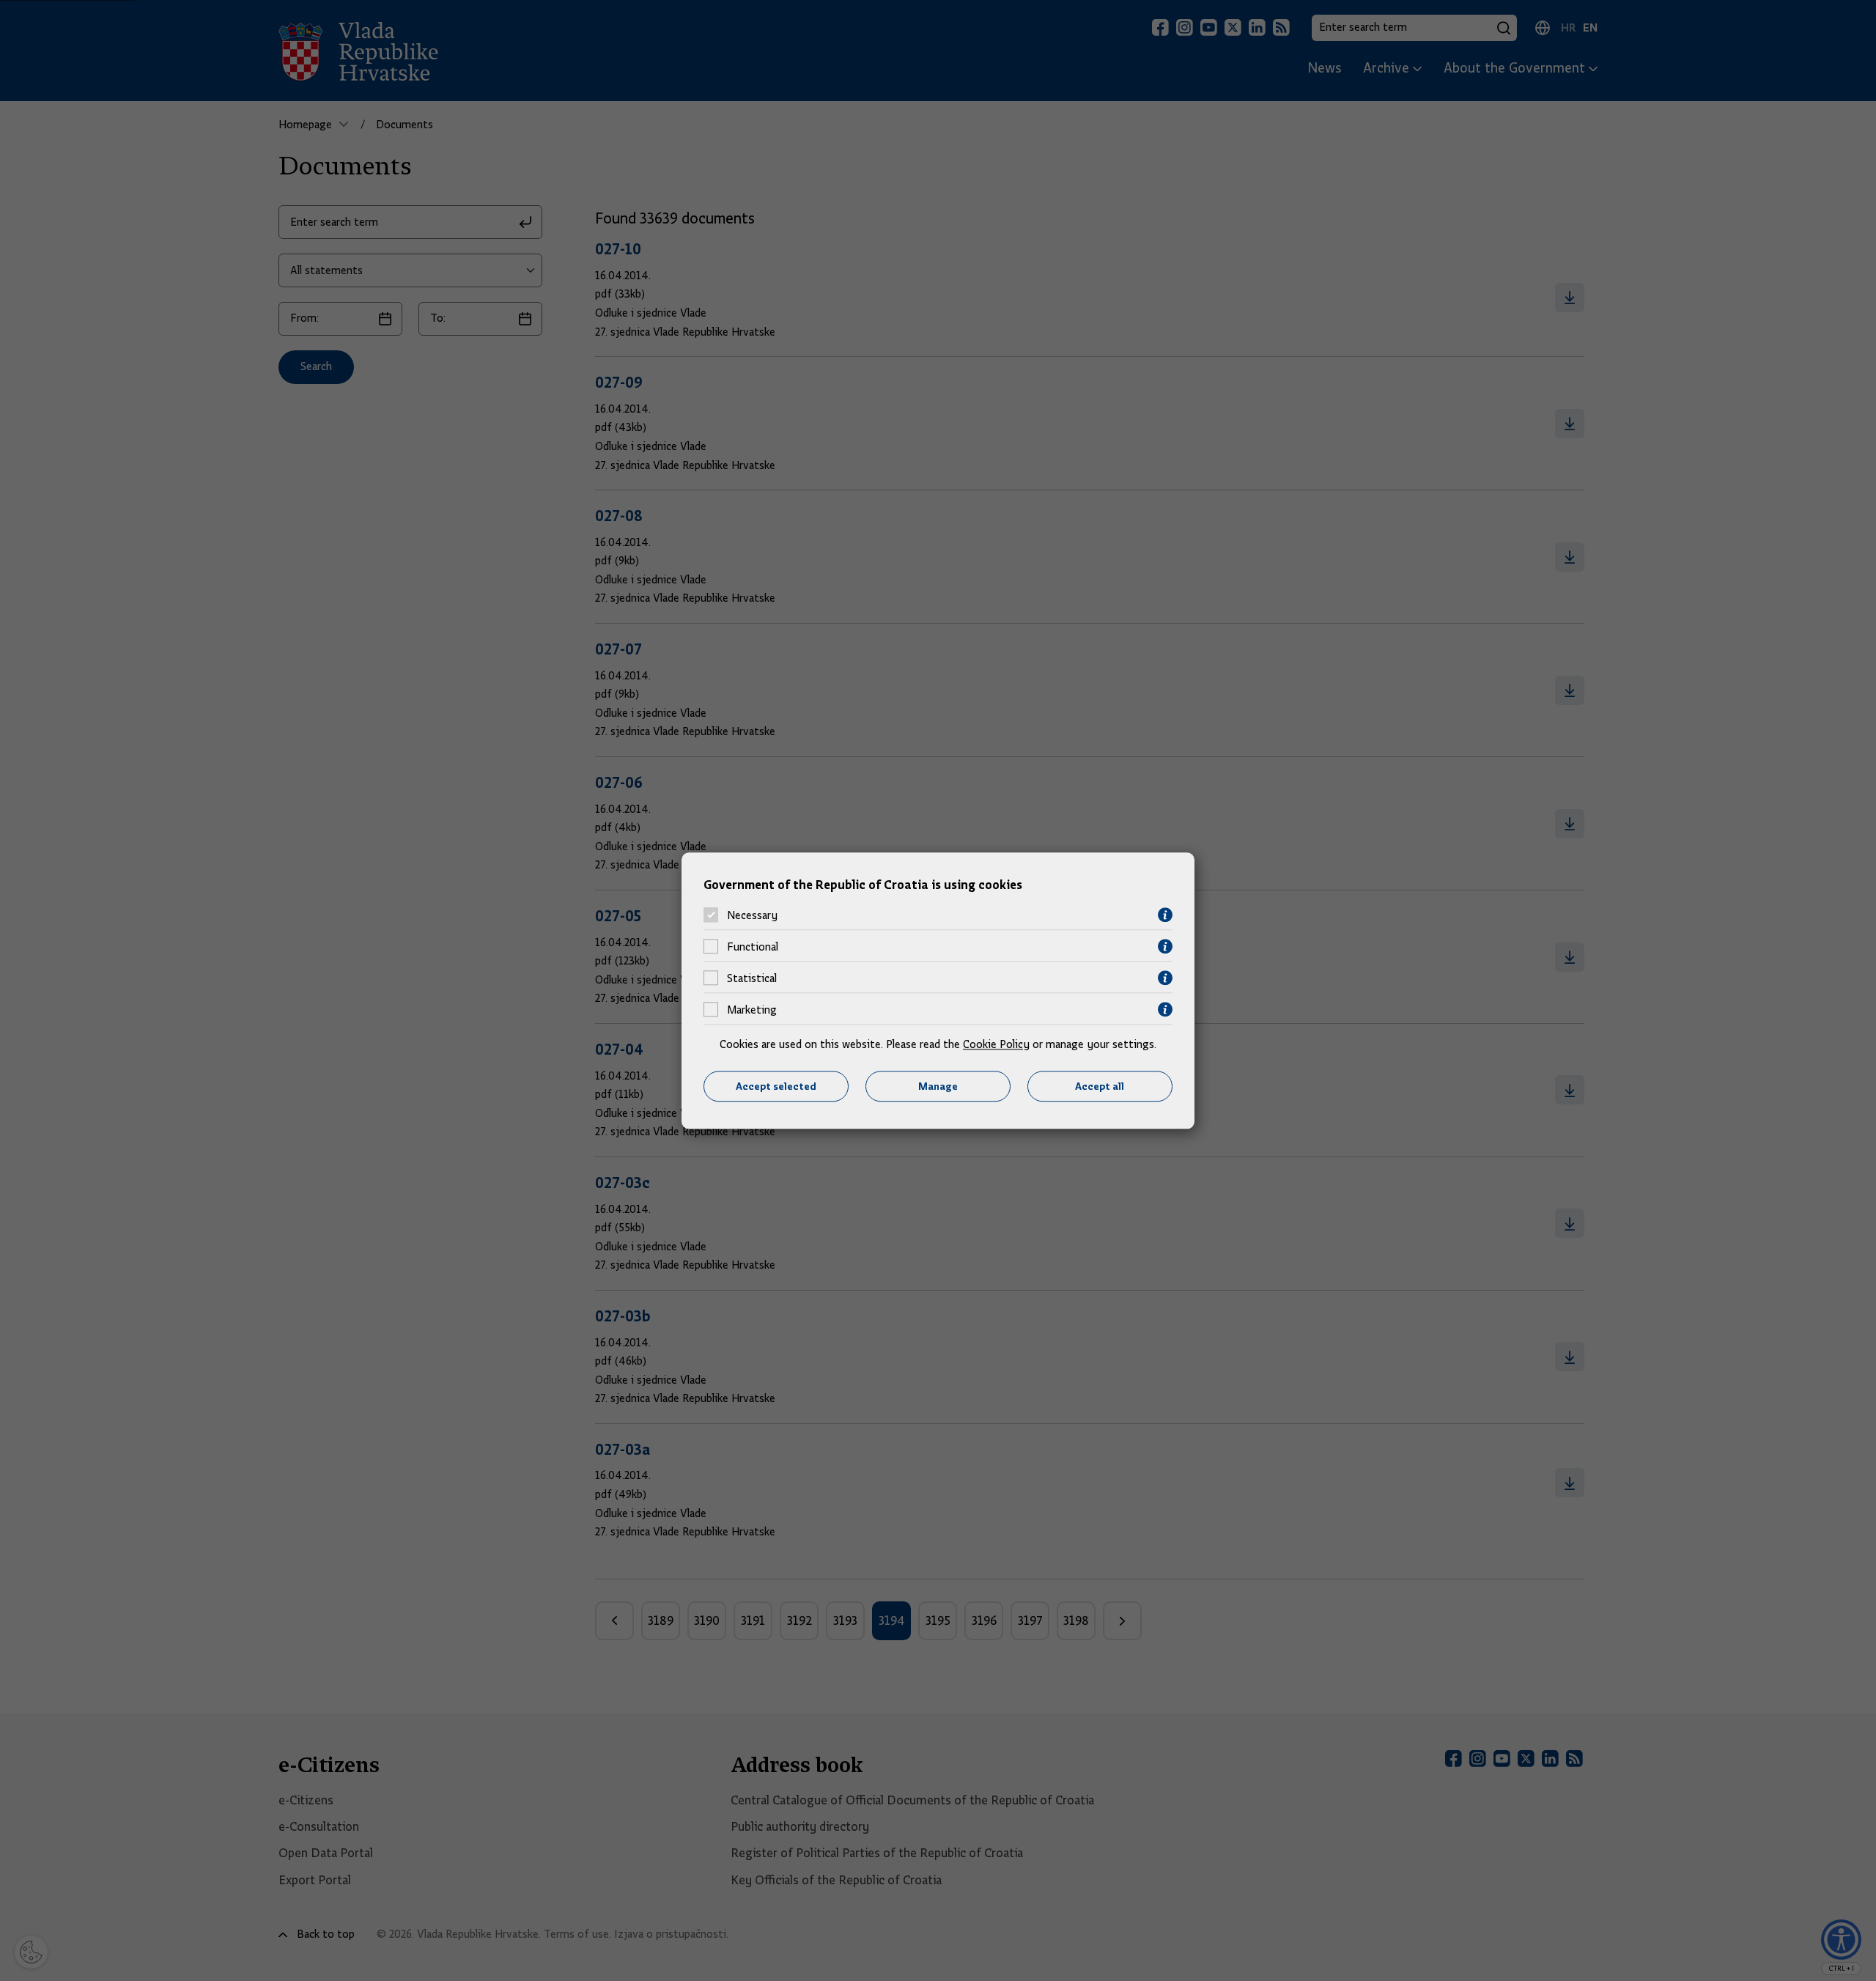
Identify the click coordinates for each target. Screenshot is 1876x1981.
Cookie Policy (996, 1045)
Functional (753, 947)
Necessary (752, 915)
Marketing (752, 1010)
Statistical (752, 978)
